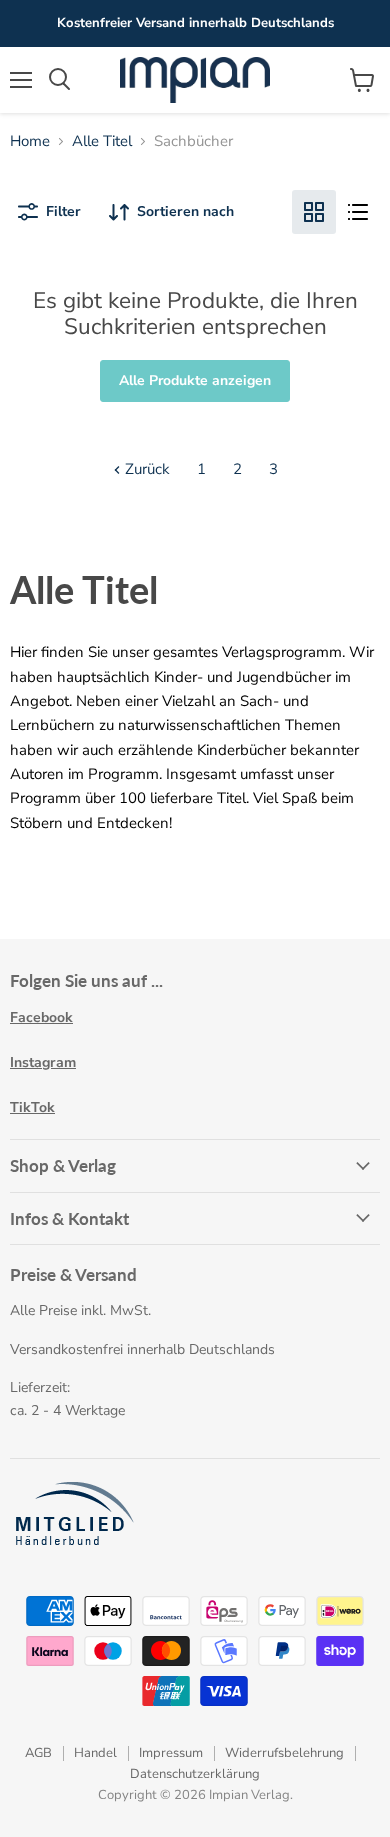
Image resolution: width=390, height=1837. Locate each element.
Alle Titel (102, 141)
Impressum (171, 1753)
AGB (38, 1753)
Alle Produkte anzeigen (195, 380)
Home (30, 141)
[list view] (358, 212)
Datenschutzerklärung (195, 1774)
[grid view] (314, 212)
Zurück (145, 469)
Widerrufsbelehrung (284, 1753)
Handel (95, 1753)
